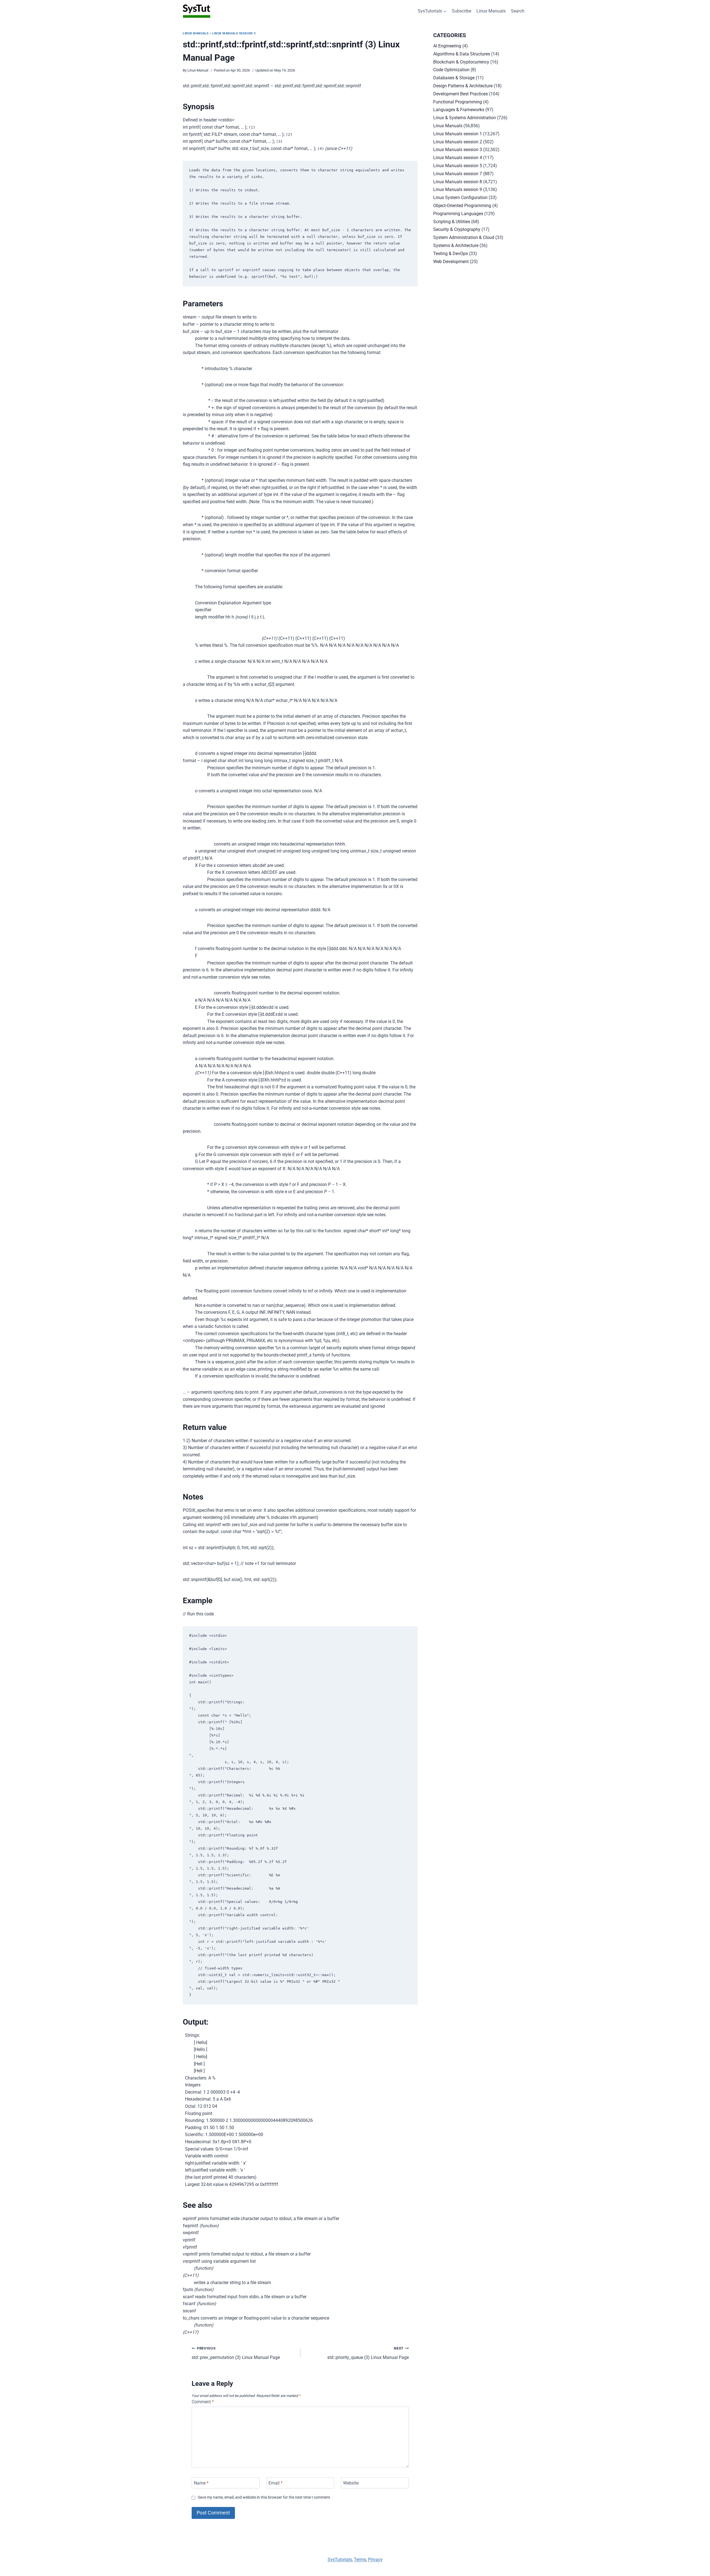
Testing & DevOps (451, 254)
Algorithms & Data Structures (462, 54)
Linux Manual (198, 70)
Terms (360, 2560)
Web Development (451, 262)
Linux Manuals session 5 (458, 166)
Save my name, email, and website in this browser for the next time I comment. (264, 2497)
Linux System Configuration (460, 198)
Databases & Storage (454, 78)
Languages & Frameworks (459, 110)
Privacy (375, 2560)
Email (276, 2483)
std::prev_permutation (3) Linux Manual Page (236, 2353)
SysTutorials (340, 2560)
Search (518, 11)
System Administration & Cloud (464, 237)
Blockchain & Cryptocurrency (461, 62)
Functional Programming (458, 102)
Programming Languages (458, 214)
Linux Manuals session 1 (458, 134)
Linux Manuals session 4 (458, 158)
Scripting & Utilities (452, 222)
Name (201, 2483)
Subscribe (461, 11)
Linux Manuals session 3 (234, 33)
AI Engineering (447, 46)
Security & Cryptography (457, 229)
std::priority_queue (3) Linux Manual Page (368, 2353)
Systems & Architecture (456, 245)
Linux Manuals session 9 (458, 189)
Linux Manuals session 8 (458, 182)
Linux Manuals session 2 (458, 142)
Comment (203, 2402)
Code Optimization (451, 70)
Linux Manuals (491, 11)
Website (351, 2483)
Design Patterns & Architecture (463, 86)
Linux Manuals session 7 (458, 174)
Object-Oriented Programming (462, 206)
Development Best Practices (461, 94)
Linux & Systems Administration (465, 118)
